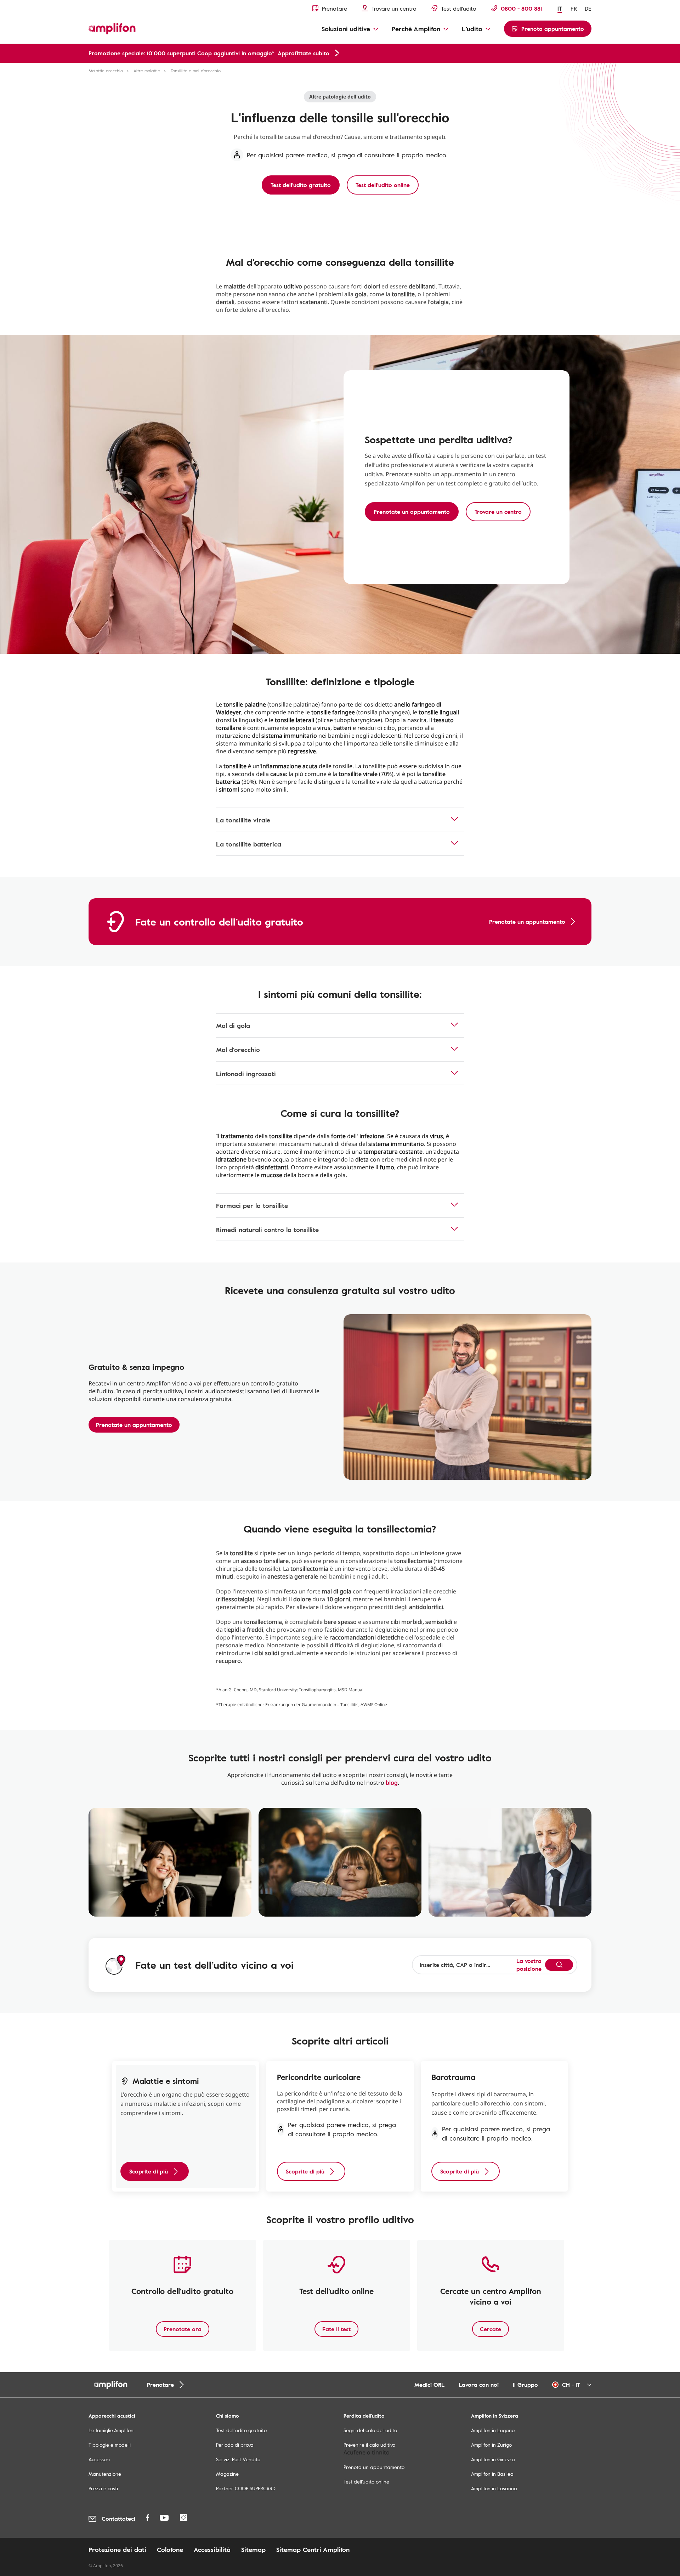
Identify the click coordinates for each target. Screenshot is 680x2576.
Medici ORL (429, 2385)
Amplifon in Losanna (494, 2488)
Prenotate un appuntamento (134, 1425)
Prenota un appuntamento (374, 2467)
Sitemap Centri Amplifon (313, 2549)
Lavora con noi (479, 2385)
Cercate (491, 2329)
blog (392, 1783)
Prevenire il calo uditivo (369, 2445)
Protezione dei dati (117, 2549)
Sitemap (253, 2549)
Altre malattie (147, 71)
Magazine (227, 2474)
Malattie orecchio (106, 71)
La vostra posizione (529, 1965)
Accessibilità (212, 2549)
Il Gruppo (525, 2385)
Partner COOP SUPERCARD (246, 2488)
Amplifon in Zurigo (491, 2445)
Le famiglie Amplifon (111, 2430)
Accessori (99, 2459)
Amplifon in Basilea (492, 2474)
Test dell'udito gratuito (241, 2430)
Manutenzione (105, 2474)
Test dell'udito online (366, 2482)
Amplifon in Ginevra (493, 2459)
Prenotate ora (183, 2329)
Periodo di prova (235, 2445)
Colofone (170, 2549)
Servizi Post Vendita (238, 2459)
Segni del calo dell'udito (370, 2430)
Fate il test (336, 2329)
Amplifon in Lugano (493, 2430)
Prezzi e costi (103, 2488)
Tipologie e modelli (110, 2445)
